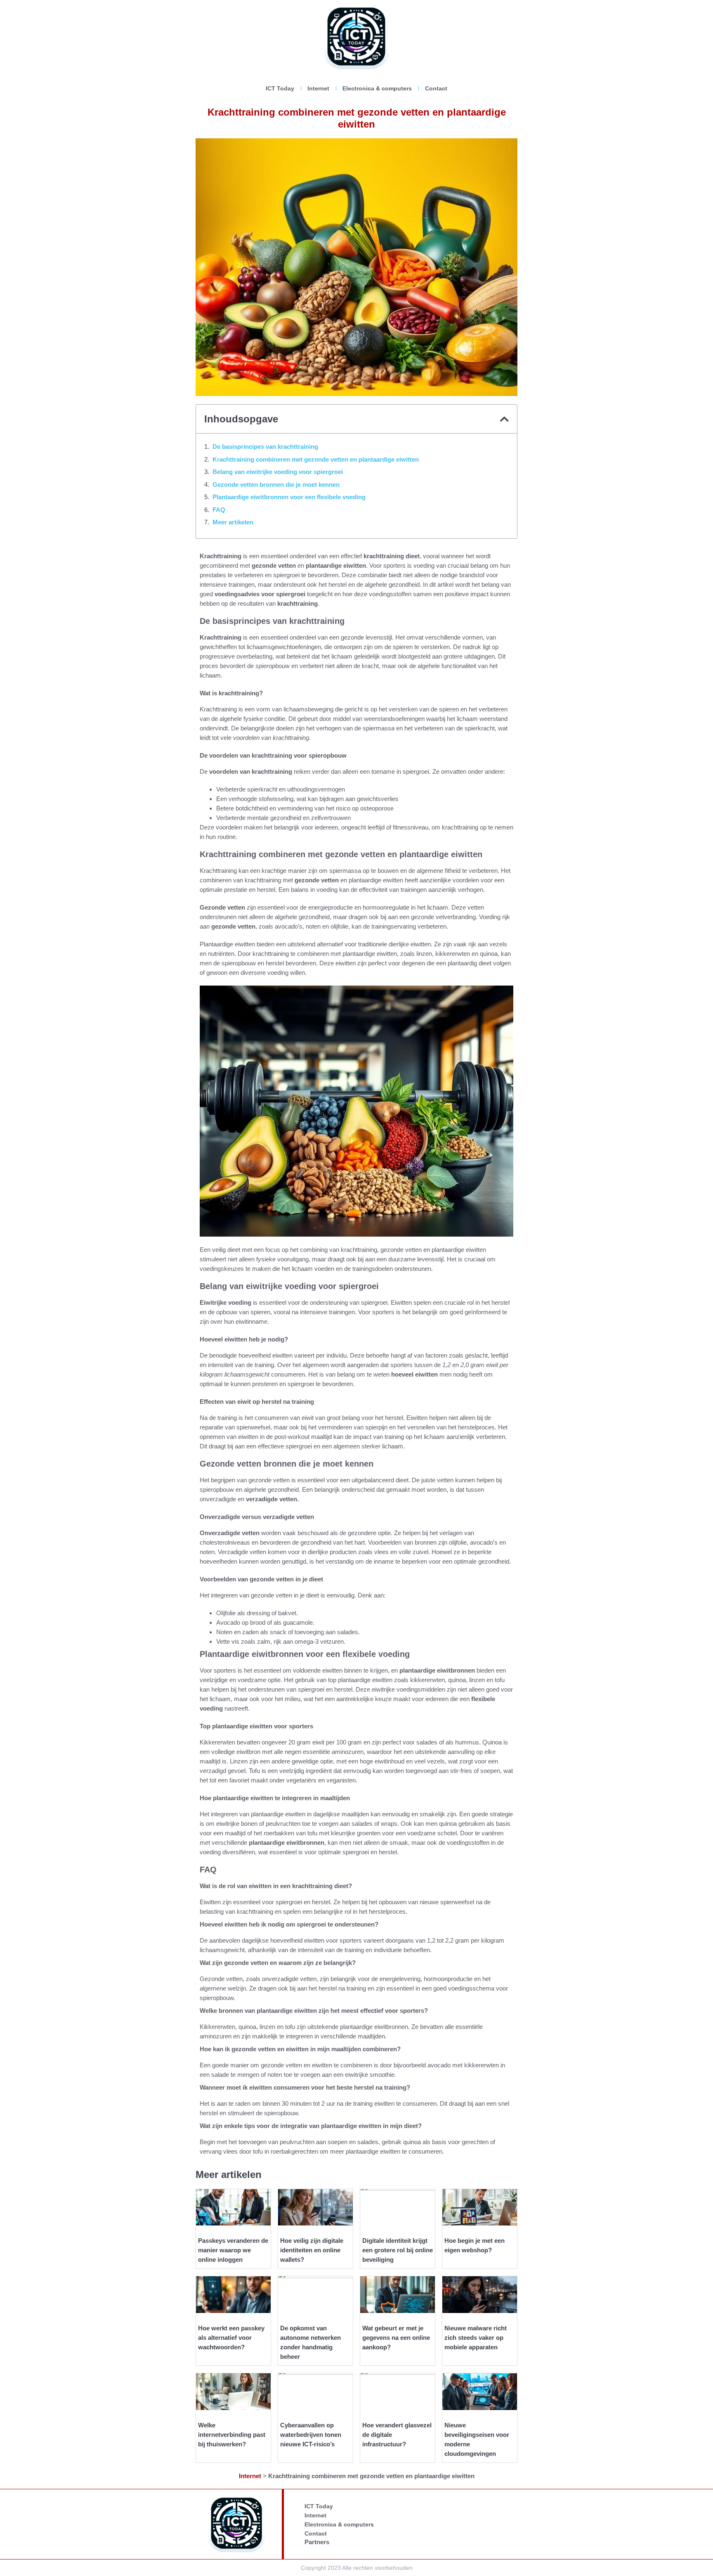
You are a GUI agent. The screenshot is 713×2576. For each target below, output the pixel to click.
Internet (318, 88)
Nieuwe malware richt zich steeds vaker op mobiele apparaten (476, 2338)
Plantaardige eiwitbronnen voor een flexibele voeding (289, 497)
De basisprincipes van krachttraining (265, 447)
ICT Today (280, 88)
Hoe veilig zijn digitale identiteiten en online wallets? (312, 2250)
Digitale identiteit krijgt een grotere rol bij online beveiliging (398, 2250)
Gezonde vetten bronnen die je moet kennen (276, 485)
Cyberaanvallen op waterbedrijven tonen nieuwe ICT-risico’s (311, 2435)
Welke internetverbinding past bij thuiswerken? (232, 2435)
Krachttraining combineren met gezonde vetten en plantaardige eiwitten (316, 459)
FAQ (219, 510)
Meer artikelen (233, 522)
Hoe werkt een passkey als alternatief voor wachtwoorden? (231, 2338)
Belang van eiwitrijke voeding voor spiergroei (278, 472)
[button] (504, 419)
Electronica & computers (377, 88)
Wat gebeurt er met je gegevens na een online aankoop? (396, 2338)
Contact (436, 88)
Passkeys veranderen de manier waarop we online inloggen (233, 2250)
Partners (317, 2542)
